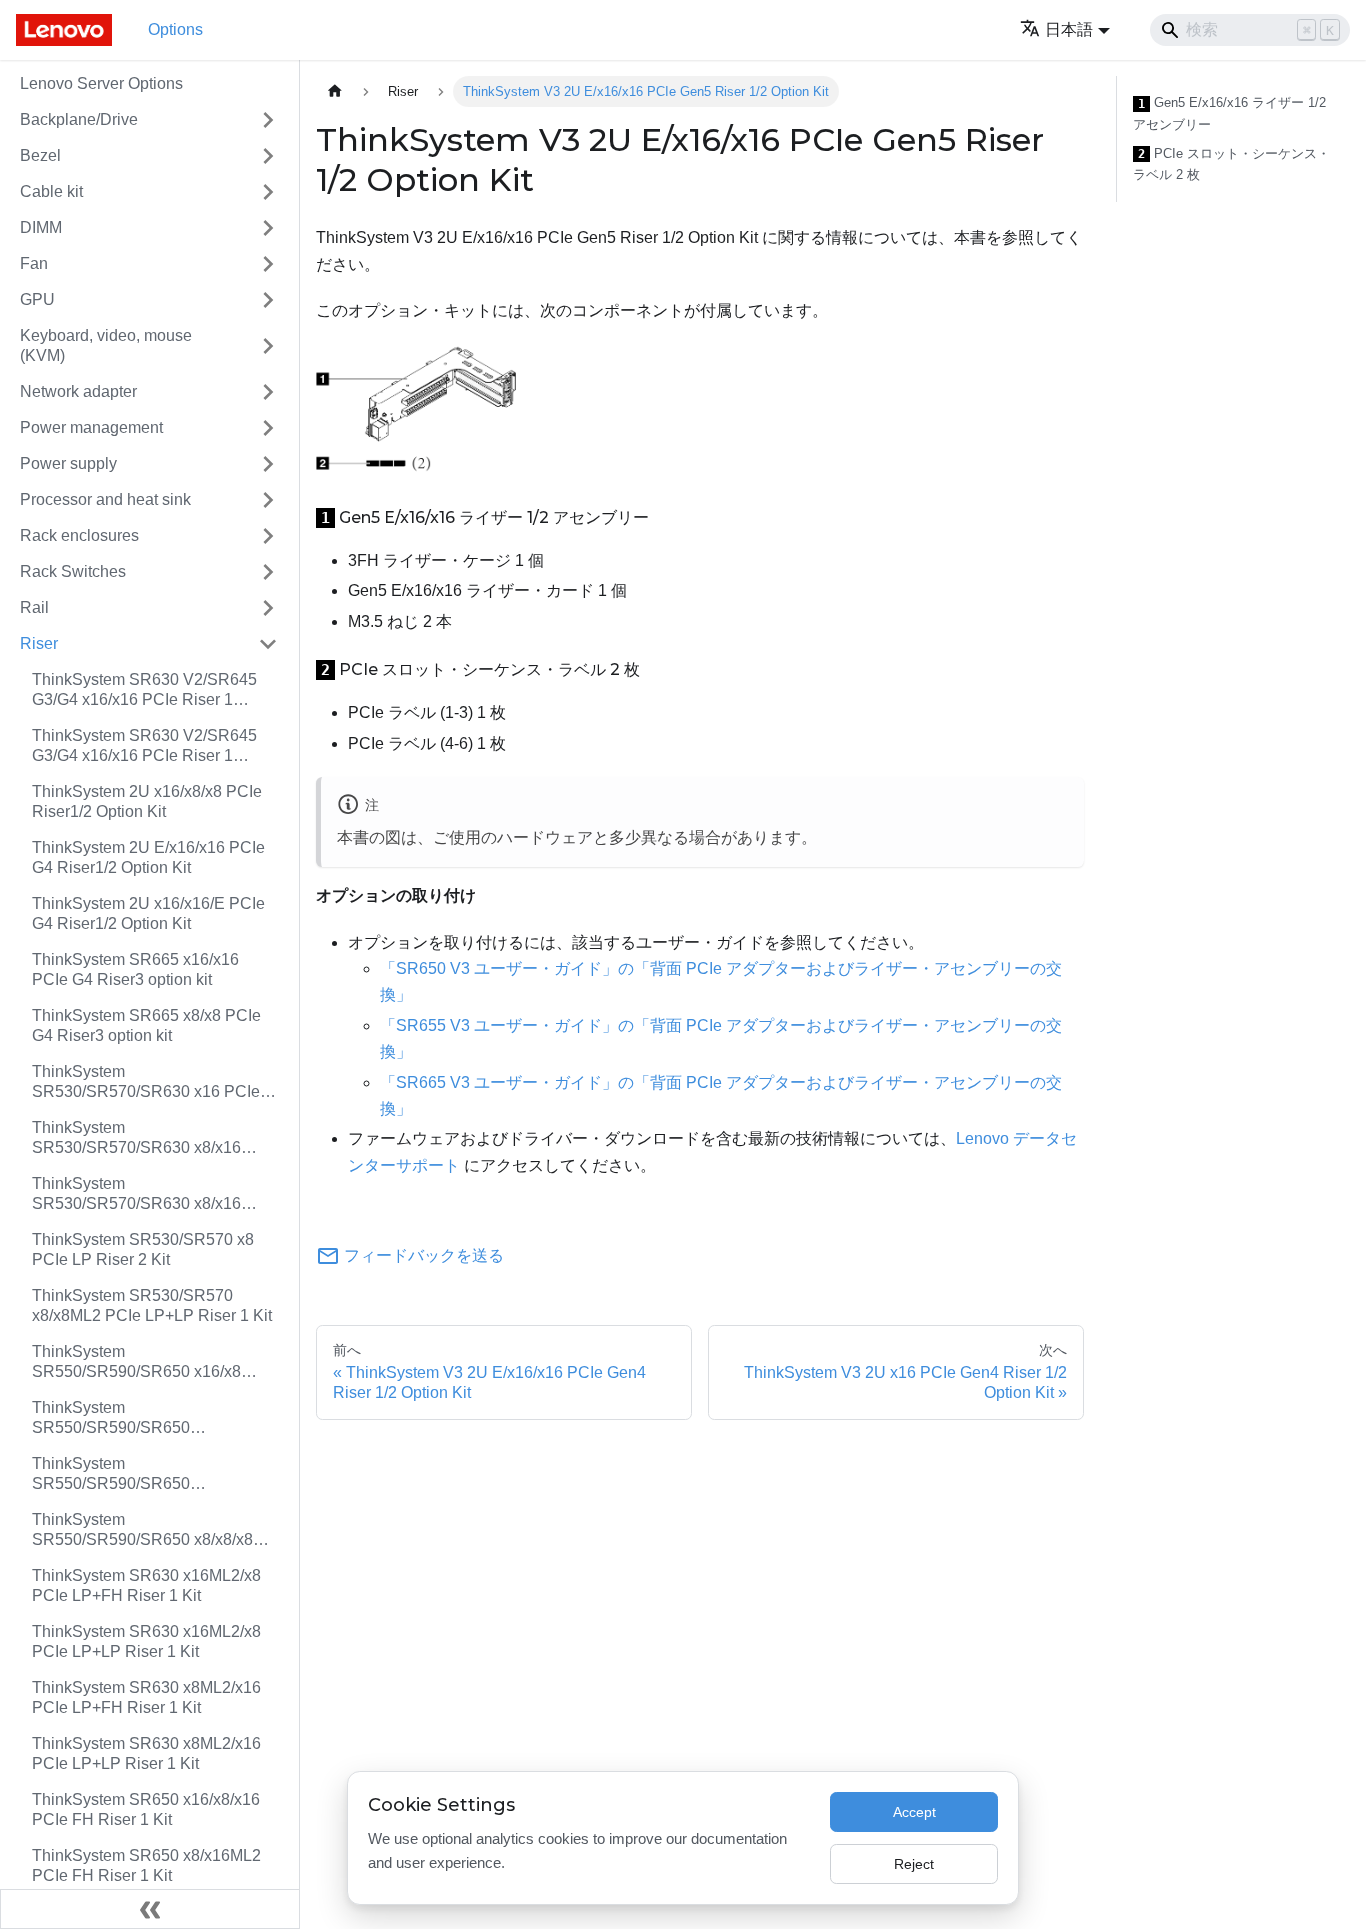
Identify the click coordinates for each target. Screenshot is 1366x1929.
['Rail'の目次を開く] (268, 608)
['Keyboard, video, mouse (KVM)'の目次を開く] (268, 346)
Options (175, 29)
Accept (914, 1812)
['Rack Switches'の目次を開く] (268, 572)
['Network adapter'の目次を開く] (268, 392)
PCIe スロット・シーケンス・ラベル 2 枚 (1231, 164)
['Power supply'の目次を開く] (268, 464)
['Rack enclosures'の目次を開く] (268, 536)
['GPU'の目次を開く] (268, 300)
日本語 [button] (1069, 29)
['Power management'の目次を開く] (268, 428)
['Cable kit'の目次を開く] (268, 192)
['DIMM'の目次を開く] (268, 228)
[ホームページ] (335, 91)
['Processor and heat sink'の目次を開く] (268, 500)
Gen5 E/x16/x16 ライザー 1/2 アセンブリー (1229, 113)
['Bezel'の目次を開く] (268, 156)
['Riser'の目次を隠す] (268, 644)
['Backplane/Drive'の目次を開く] (268, 120)
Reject (914, 1864)
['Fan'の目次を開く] (268, 264)
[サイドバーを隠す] (150, 1909)
